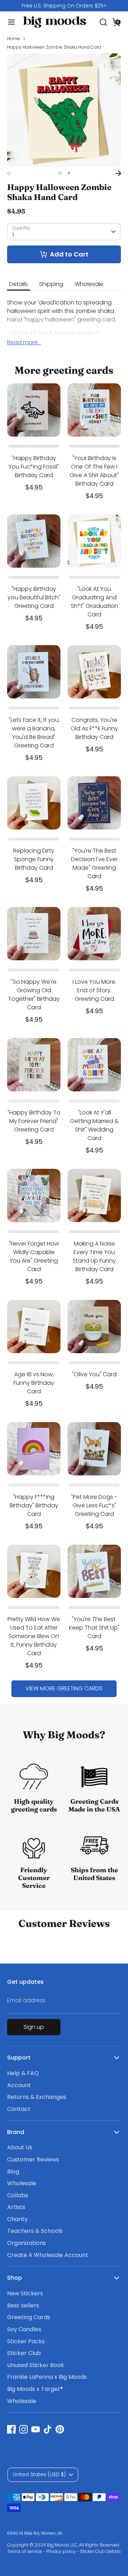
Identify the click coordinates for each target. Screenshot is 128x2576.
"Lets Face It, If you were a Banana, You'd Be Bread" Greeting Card (34, 733)
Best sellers (23, 2305)
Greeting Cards (29, 2317)
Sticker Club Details (100, 2551)
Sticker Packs (26, 2341)
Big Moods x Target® (35, 2389)
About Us (20, 2147)
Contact (19, 2109)
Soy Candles (24, 2329)
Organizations (26, 2243)
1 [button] (60, 173)
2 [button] (69, 173)
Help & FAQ (23, 2073)
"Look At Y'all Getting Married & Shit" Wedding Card (94, 1125)
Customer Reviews (33, 2159)
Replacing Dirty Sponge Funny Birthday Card (34, 859)
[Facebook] (11, 2429)
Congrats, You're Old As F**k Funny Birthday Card (94, 728)
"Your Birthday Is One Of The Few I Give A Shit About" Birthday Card (94, 471)
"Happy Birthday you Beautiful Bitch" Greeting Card (34, 597)
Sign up (34, 2027)
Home (14, 39)
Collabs (18, 2195)
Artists (16, 2207)
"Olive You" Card (94, 1374)
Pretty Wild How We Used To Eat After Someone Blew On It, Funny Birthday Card (34, 1636)
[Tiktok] (48, 2429)
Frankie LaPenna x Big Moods (47, 2377)
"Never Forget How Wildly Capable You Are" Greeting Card (34, 1256)
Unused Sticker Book (36, 2365)
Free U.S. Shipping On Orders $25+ (64, 6)
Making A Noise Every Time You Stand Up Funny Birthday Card (94, 1256)
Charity (17, 2219)
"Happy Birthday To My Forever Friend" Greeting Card (34, 1121)
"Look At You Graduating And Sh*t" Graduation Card (94, 602)
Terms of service (25, 2551)
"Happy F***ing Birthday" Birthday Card (34, 1505)
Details (18, 284)
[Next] (118, 173)
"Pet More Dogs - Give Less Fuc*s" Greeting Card (94, 1505)
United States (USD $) (39, 2474)
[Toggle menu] (9, 22)
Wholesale (89, 284)
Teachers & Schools (35, 2231)
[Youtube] (36, 2429)
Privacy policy (61, 2551)
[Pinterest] (60, 2429)
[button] (116, 22)
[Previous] (10, 173)
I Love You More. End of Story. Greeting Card (94, 990)
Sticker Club (24, 2353)
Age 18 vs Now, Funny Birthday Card (34, 1383)
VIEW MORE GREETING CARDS (64, 1688)
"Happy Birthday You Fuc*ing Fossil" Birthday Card (34, 467)
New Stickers (25, 2293)
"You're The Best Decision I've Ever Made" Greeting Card (94, 863)
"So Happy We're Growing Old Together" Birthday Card (34, 995)
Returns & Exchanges (37, 2097)
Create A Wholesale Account (48, 2255)
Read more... (24, 342)
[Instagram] (23, 2429)
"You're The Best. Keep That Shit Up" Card (94, 1628)
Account (19, 2085)
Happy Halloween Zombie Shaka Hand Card (54, 47)
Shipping (51, 284)
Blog (13, 2172)
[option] (64, 6)
